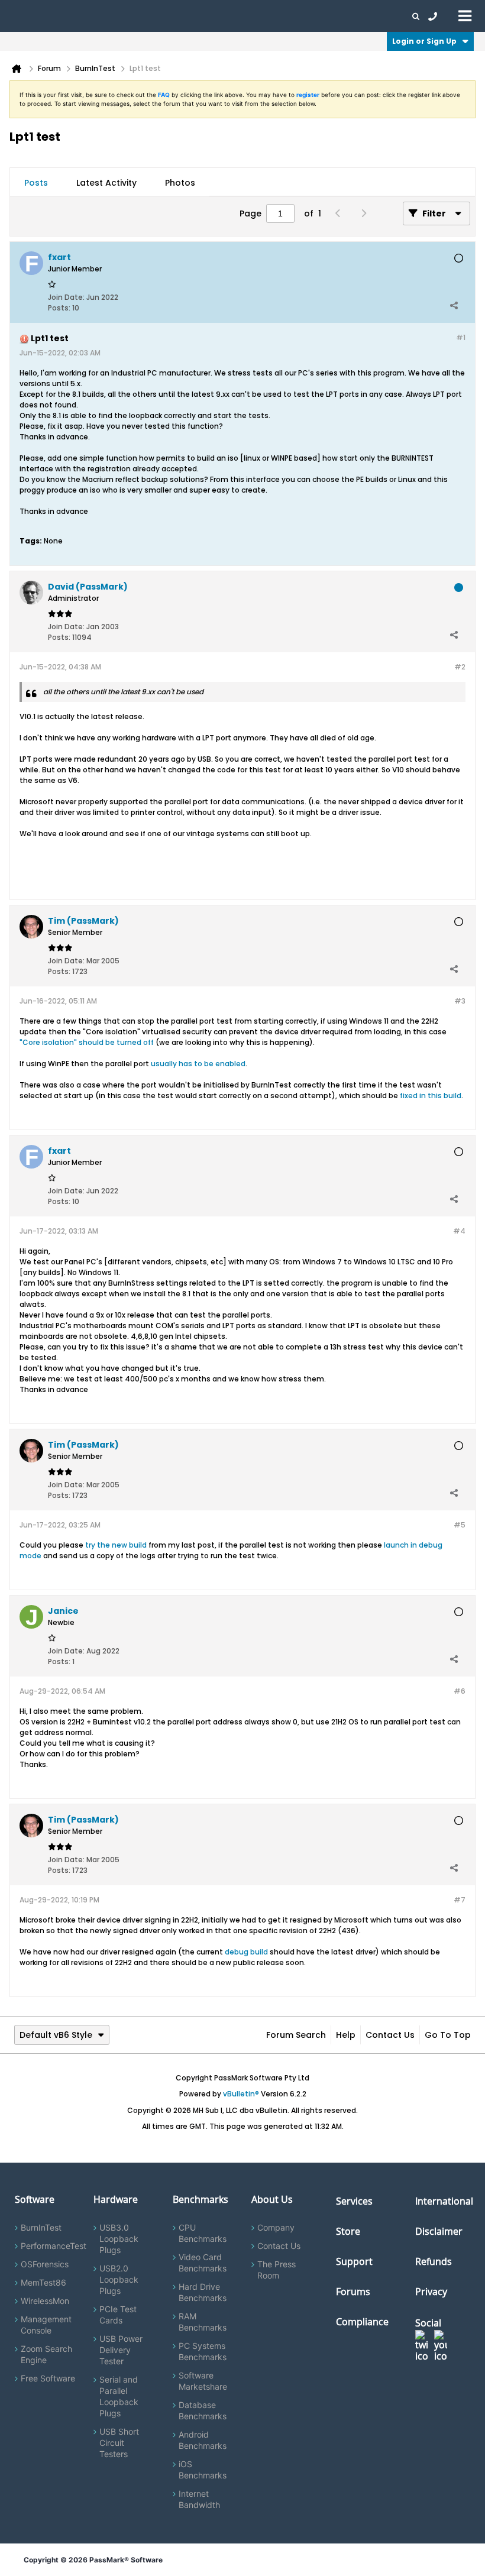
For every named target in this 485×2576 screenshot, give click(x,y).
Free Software (48, 2378)
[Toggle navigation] (465, 15)
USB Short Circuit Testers (119, 2443)
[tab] (36, 183)
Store (348, 2231)
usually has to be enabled (198, 1064)
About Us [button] (274, 16)
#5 (460, 1525)
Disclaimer (439, 2231)
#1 (461, 337)
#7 (460, 1900)
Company (276, 2227)
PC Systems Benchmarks (203, 2351)
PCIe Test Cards (118, 2315)
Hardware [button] (70, 16)
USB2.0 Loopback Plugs (119, 2279)
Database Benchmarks (203, 2410)
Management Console (46, 2325)
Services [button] (166, 16)
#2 (460, 667)
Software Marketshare (203, 2381)
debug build (246, 1952)
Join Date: (66, 297)
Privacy (431, 2292)
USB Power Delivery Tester (121, 2350)
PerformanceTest (54, 2246)
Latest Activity (106, 183)
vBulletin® (241, 2094)
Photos (180, 183)
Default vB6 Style (56, 2035)
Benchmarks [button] (119, 16)
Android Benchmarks (203, 2440)
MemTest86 (43, 2282)
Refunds (434, 2261)
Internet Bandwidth (199, 2499)
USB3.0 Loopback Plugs (119, 2239)
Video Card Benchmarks (203, 2263)
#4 (459, 1231)
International (444, 2201)
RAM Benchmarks (203, 2322)
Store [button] (199, 16)
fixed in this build (431, 1096)
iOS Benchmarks (203, 2470)
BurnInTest (41, 2227)
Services (354, 2201)
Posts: (59, 308)
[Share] (454, 305)
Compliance (362, 2322)
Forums (313, 16)
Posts (36, 183)
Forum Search (296, 2035)
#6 (460, 1691)
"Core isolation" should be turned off (87, 1042)
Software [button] (27, 16)
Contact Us (390, 2035)
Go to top (448, 2035)
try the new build (116, 1545)
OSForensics (45, 2264)
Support (233, 16)
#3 (460, 1001)
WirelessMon (45, 2301)
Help (346, 2035)
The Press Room (277, 2270)
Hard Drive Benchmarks (203, 2292)
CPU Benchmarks (203, 2233)
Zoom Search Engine (46, 2354)
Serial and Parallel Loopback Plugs (119, 2396)
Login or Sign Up (424, 41)
